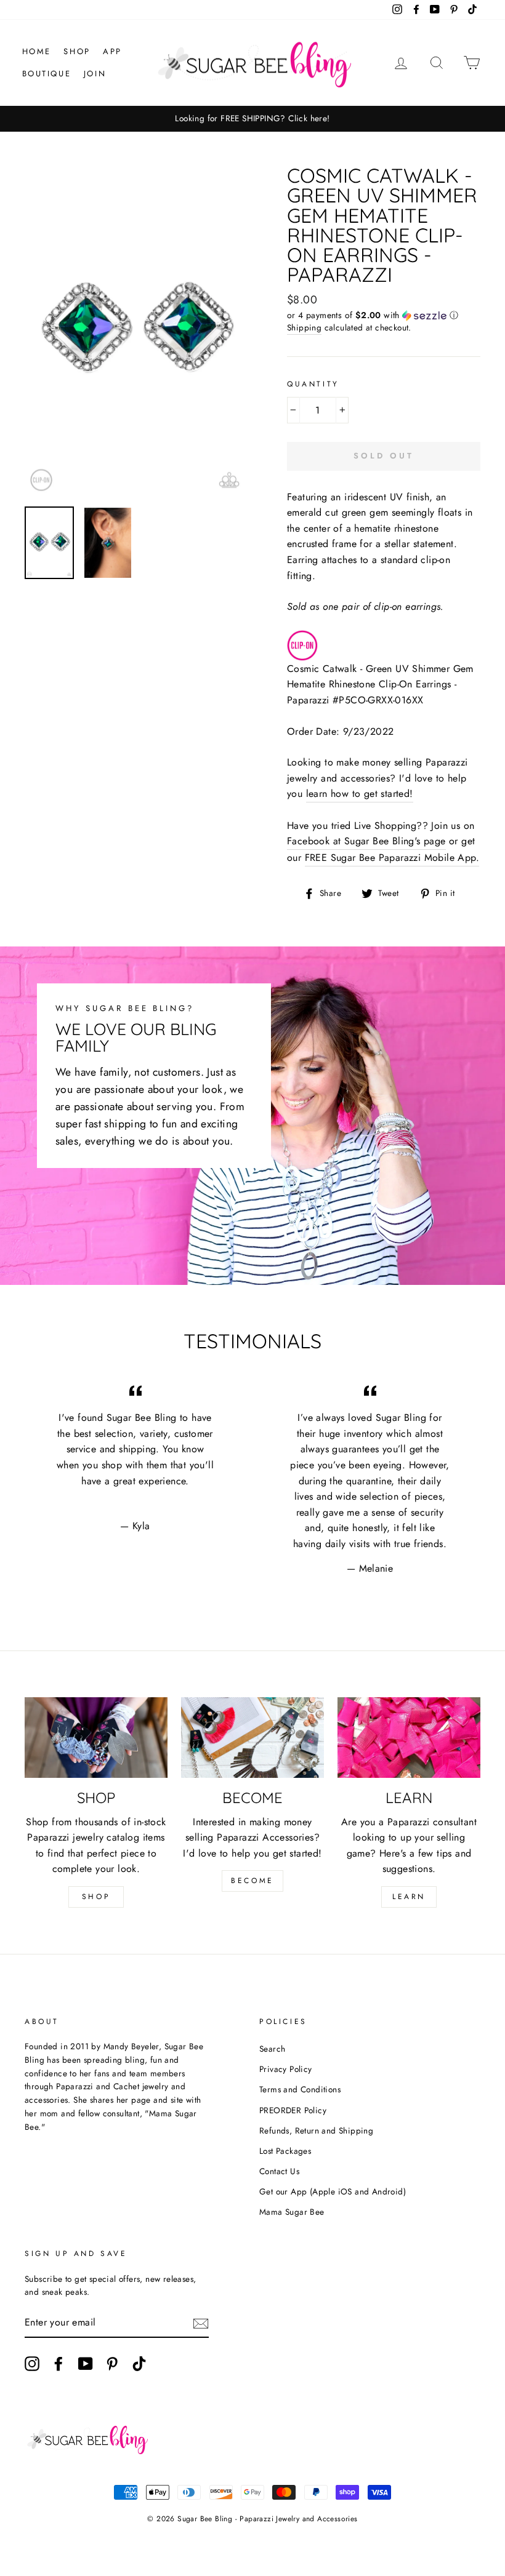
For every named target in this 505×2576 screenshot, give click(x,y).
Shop (77, 51)
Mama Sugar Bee (292, 2212)
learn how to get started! (360, 794)
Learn (409, 1897)
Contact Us (279, 2171)
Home (37, 51)
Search (272, 2049)
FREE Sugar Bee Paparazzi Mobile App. (392, 858)
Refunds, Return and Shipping (316, 2130)
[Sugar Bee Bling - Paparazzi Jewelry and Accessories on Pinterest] (112, 2364)
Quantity (313, 384)
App (112, 51)
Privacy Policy (286, 2069)
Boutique (47, 74)
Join (95, 74)
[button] (384, 315)
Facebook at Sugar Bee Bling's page (366, 841)
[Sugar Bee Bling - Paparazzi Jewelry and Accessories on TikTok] (139, 2364)
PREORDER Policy (293, 2110)
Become (252, 1881)
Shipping (304, 327)
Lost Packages (285, 2151)
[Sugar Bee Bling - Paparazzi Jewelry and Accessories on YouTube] (86, 2364)
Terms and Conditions (300, 2089)
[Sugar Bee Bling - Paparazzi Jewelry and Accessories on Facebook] (59, 2364)
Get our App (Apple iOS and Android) (333, 2191)
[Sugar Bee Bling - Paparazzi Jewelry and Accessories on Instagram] (32, 2364)
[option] (252, 119)
